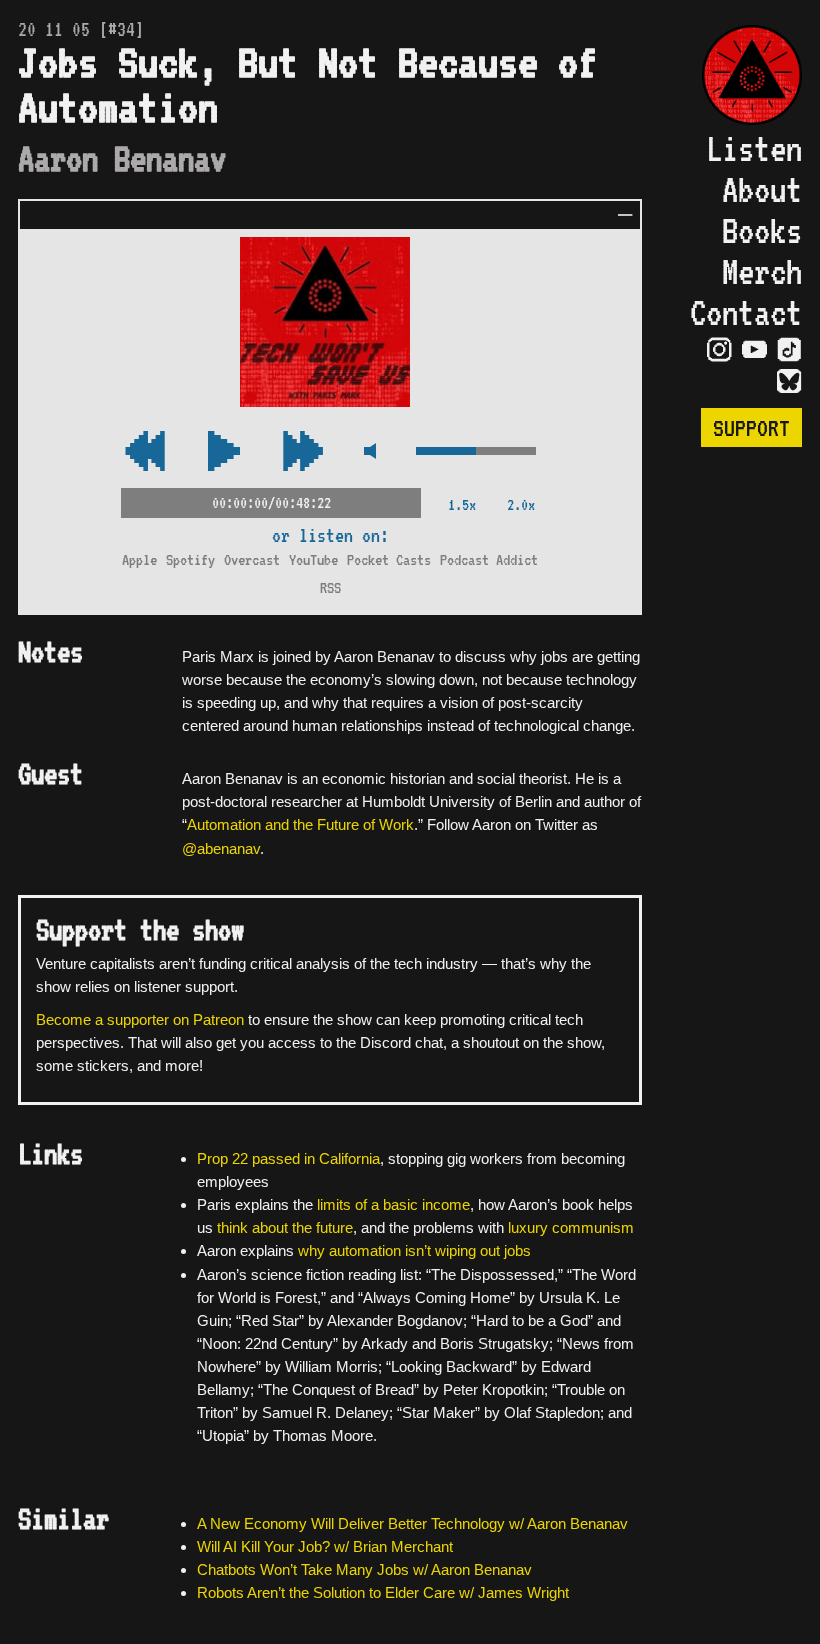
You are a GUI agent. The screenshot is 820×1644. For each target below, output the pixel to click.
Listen (754, 148)
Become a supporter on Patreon (140, 1019)
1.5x (462, 504)
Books (762, 230)
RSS (330, 587)
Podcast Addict (489, 559)
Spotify (190, 559)
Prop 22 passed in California (288, 1158)
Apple (139, 559)
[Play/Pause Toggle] (224, 452)
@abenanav (221, 848)
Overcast (252, 559)
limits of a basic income (393, 1204)
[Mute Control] (369, 452)
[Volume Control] (476, 452)
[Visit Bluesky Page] (789, 382)
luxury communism (571, 1227)
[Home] (742, 77)
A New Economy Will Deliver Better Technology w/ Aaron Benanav (412, 1523)
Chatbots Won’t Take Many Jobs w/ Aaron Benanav (364, 1569)
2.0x (521, 504)
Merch (762, 271)
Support (751, 427)
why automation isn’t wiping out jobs (414, 1250)
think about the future (285, 1227)
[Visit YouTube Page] (754, 350)
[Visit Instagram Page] (719, 350)
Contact (746, 312)
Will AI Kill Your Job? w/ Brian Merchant (325, 1546)
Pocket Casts (389, 559)
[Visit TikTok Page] (789, 350)
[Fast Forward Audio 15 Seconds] (145, 452)
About (762, 189)
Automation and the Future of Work (300, 824)
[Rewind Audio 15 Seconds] (303, 452)
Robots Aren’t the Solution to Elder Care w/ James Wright (383, 1592)
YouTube (313, 559)
